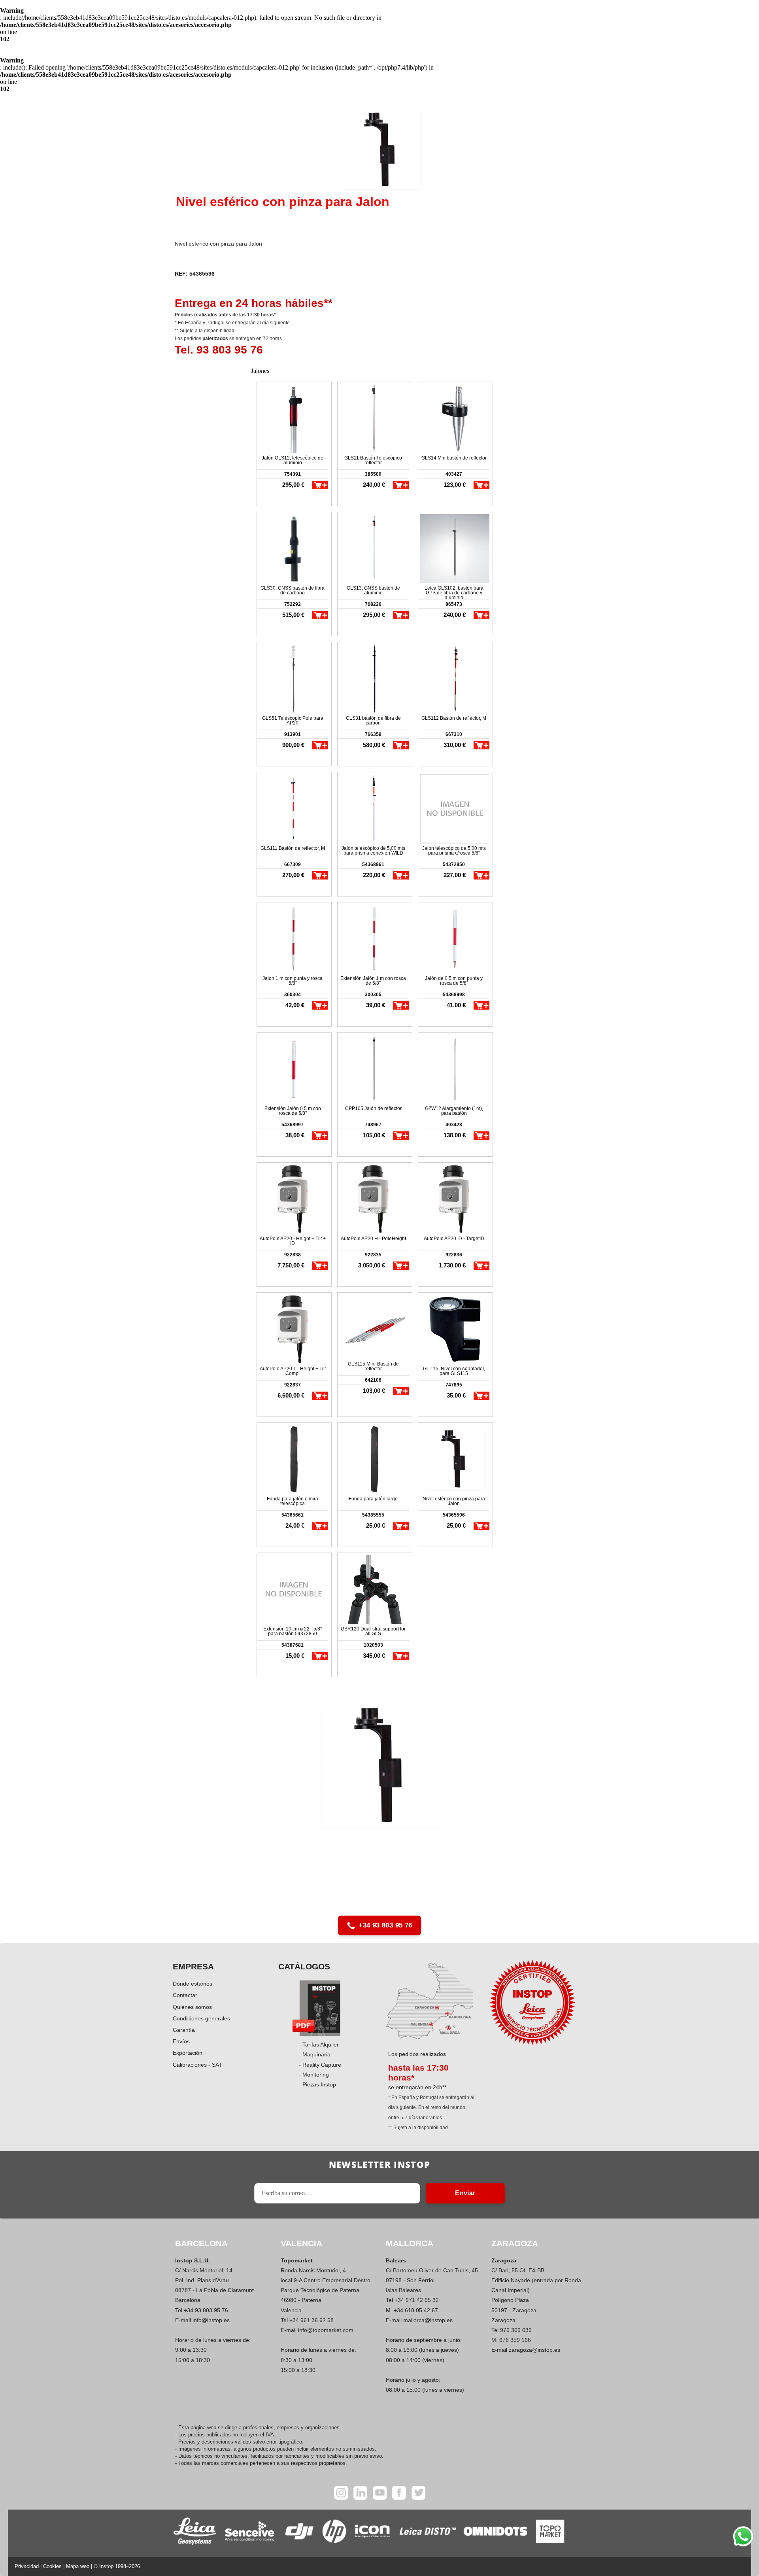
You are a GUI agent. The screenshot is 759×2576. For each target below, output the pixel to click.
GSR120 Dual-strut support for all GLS (373, 1631)
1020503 (373, 1645)
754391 (293, 474)
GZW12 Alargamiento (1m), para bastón (454, 1111)
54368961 (373, 864)
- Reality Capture (320, 2065)
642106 (373, 1380)
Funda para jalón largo (373, 1499)
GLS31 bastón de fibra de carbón (373, 721)
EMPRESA (193, 1966)
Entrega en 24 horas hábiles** (254, 303)
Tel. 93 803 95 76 (219, 350)
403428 (454, 1125)
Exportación (188, 2053)
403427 (454, 474)
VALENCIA (301, 2243)
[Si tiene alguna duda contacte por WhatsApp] (743, 2536)
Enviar (465, 2193)
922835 (373, 1255)
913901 (293, 734)
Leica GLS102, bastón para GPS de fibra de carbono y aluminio (454, 593)
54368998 (454, 995)
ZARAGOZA (515, 2243)
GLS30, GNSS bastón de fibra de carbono (293, 590)
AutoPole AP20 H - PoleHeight (373, 1239)
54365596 (454, 1515)
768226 (373, 604)
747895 (454, 1385)
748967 (373, 1125)
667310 (454, 734)
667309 (293, 864)
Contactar (185, 1995)
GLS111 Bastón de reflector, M (293, 848)
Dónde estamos (193, 1984)
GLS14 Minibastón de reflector (454, 458)
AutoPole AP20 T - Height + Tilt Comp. (293, 1371)
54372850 (454, 864)
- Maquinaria (315, 2054)
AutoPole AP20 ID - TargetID (454, 1239)
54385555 (373, 1515)
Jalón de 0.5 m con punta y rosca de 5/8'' (454, 981)
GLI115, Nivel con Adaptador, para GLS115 (454, 1371)
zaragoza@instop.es (534, 2350)
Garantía (184, 2030)
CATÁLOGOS (304, 1966)
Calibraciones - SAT (197, 2065)
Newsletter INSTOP (379, 2164)
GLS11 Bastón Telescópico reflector (373, 460)
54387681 (293, 1645)
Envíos (181, 2041)
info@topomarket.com (326, 2330)
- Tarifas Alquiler (319, 2045)
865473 (454, 604)
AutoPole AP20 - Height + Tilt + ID (293, 1241)
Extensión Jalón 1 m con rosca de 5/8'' (373, 981)
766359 (373, 734)
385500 (373, 474)
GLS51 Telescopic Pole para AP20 (293, 721)
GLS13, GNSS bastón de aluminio (373, 590)
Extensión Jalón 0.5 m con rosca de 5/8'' (293, 1111)
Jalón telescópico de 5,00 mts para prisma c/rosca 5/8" (454, 851)
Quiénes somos (192, 2007)
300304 (293, 995)
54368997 (293, 1125)
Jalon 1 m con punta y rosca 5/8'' (293, 981)
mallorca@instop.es (428, 2320)
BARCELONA (201, 2243)
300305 (373, 995)
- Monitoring (314, 2075)
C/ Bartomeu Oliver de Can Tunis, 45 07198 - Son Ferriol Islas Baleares (432, 2280)
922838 (293, 1255)
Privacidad (27, 2566)
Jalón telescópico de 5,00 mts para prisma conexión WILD (373, 851)
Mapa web (78, 2566)
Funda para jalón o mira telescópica (293, 1501)
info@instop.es (211, 2320)
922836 (454, 1255)
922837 (293, 1385)
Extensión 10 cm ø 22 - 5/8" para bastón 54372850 (293, 1631)
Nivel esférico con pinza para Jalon (454, 1501)
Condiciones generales (201, 2018)
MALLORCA (410, 2243)
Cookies (52, 2566)
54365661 (293, 1515)
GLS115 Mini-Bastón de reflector (373, 1366)
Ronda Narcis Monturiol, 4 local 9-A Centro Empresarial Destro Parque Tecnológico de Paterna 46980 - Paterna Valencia (326, 2290)
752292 (293, 604)
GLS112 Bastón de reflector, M (454, 718)
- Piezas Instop (317, 2084)
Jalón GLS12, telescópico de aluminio (293, 460)
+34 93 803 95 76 (385, 1925)
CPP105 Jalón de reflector (373, 1108)
